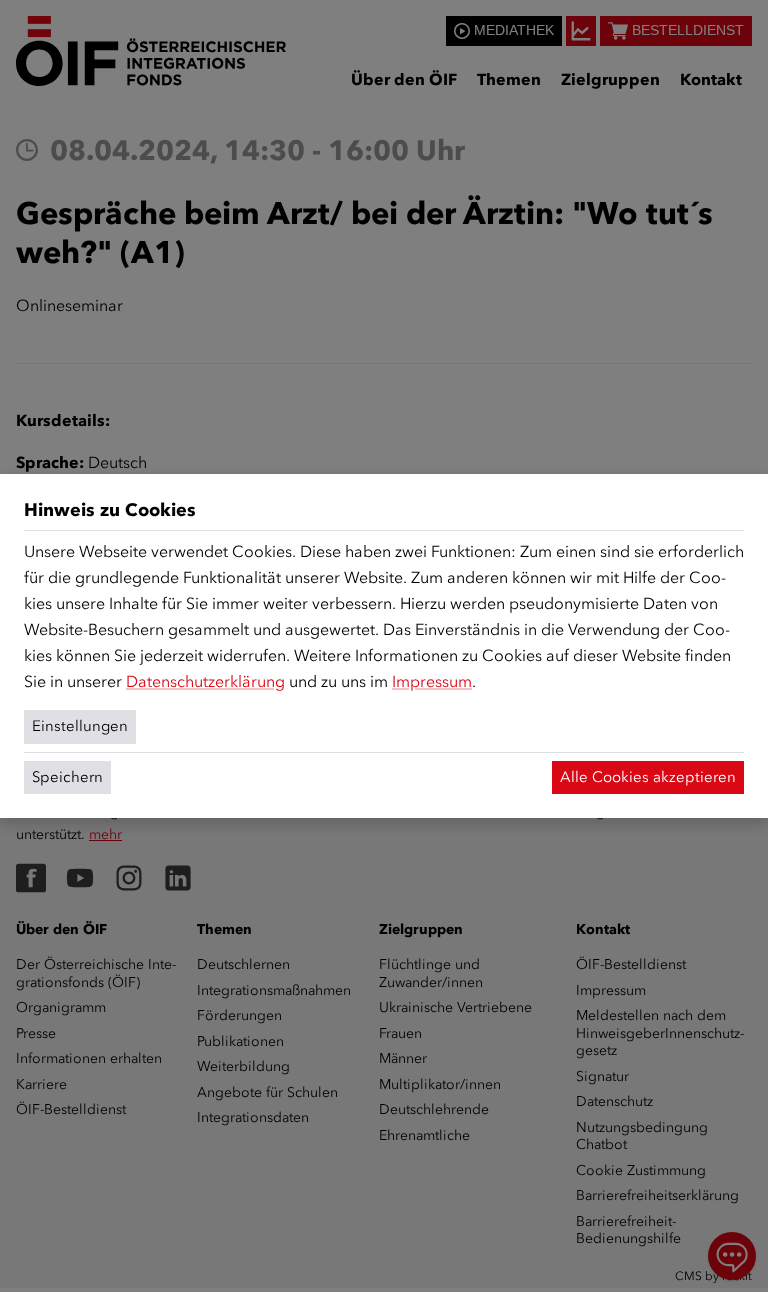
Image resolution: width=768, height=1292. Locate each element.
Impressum (432, 681)
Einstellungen (80, 726)
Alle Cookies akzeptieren (648, 777)
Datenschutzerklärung (205, 681)
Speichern (67, 777)
